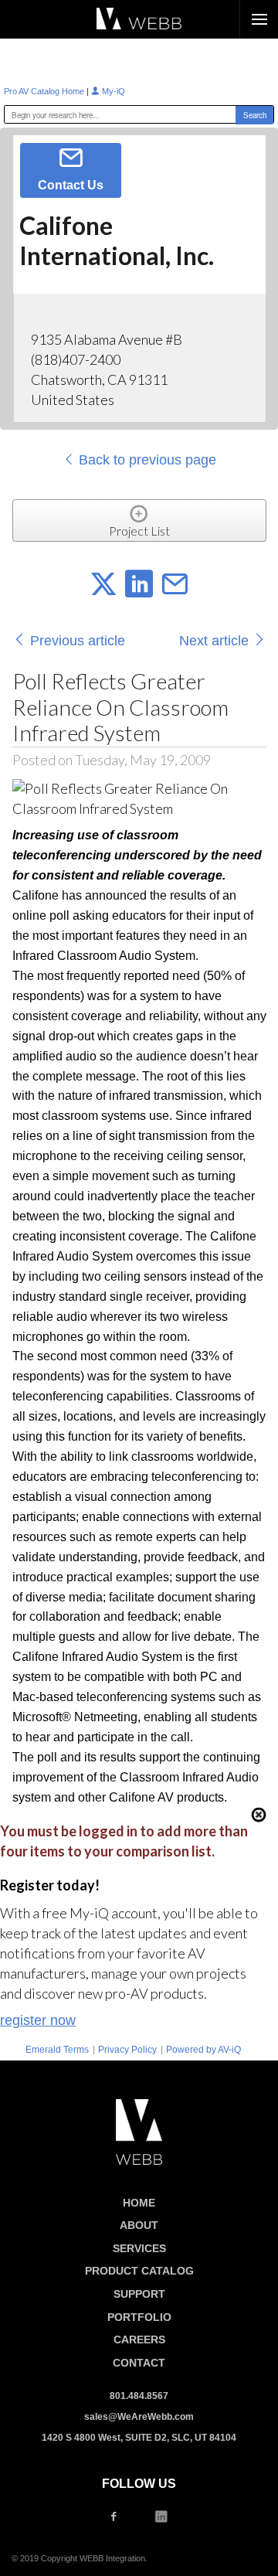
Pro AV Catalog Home (45, 91)
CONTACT (139, 2363)
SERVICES (139, 2248)
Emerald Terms (57, 2050)
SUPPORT (139, 2294)
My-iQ (112, 91)
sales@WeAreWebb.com (139, 2417)
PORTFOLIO (139, 2317)
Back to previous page (146, 460)
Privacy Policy (127, 2050)
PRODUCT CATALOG (139, 2271)
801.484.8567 (139, 2396)
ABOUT (139, 2225)
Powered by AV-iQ (203, 2050)
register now (38, 2020)
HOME (139, 2203)
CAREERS (139, 2339)
